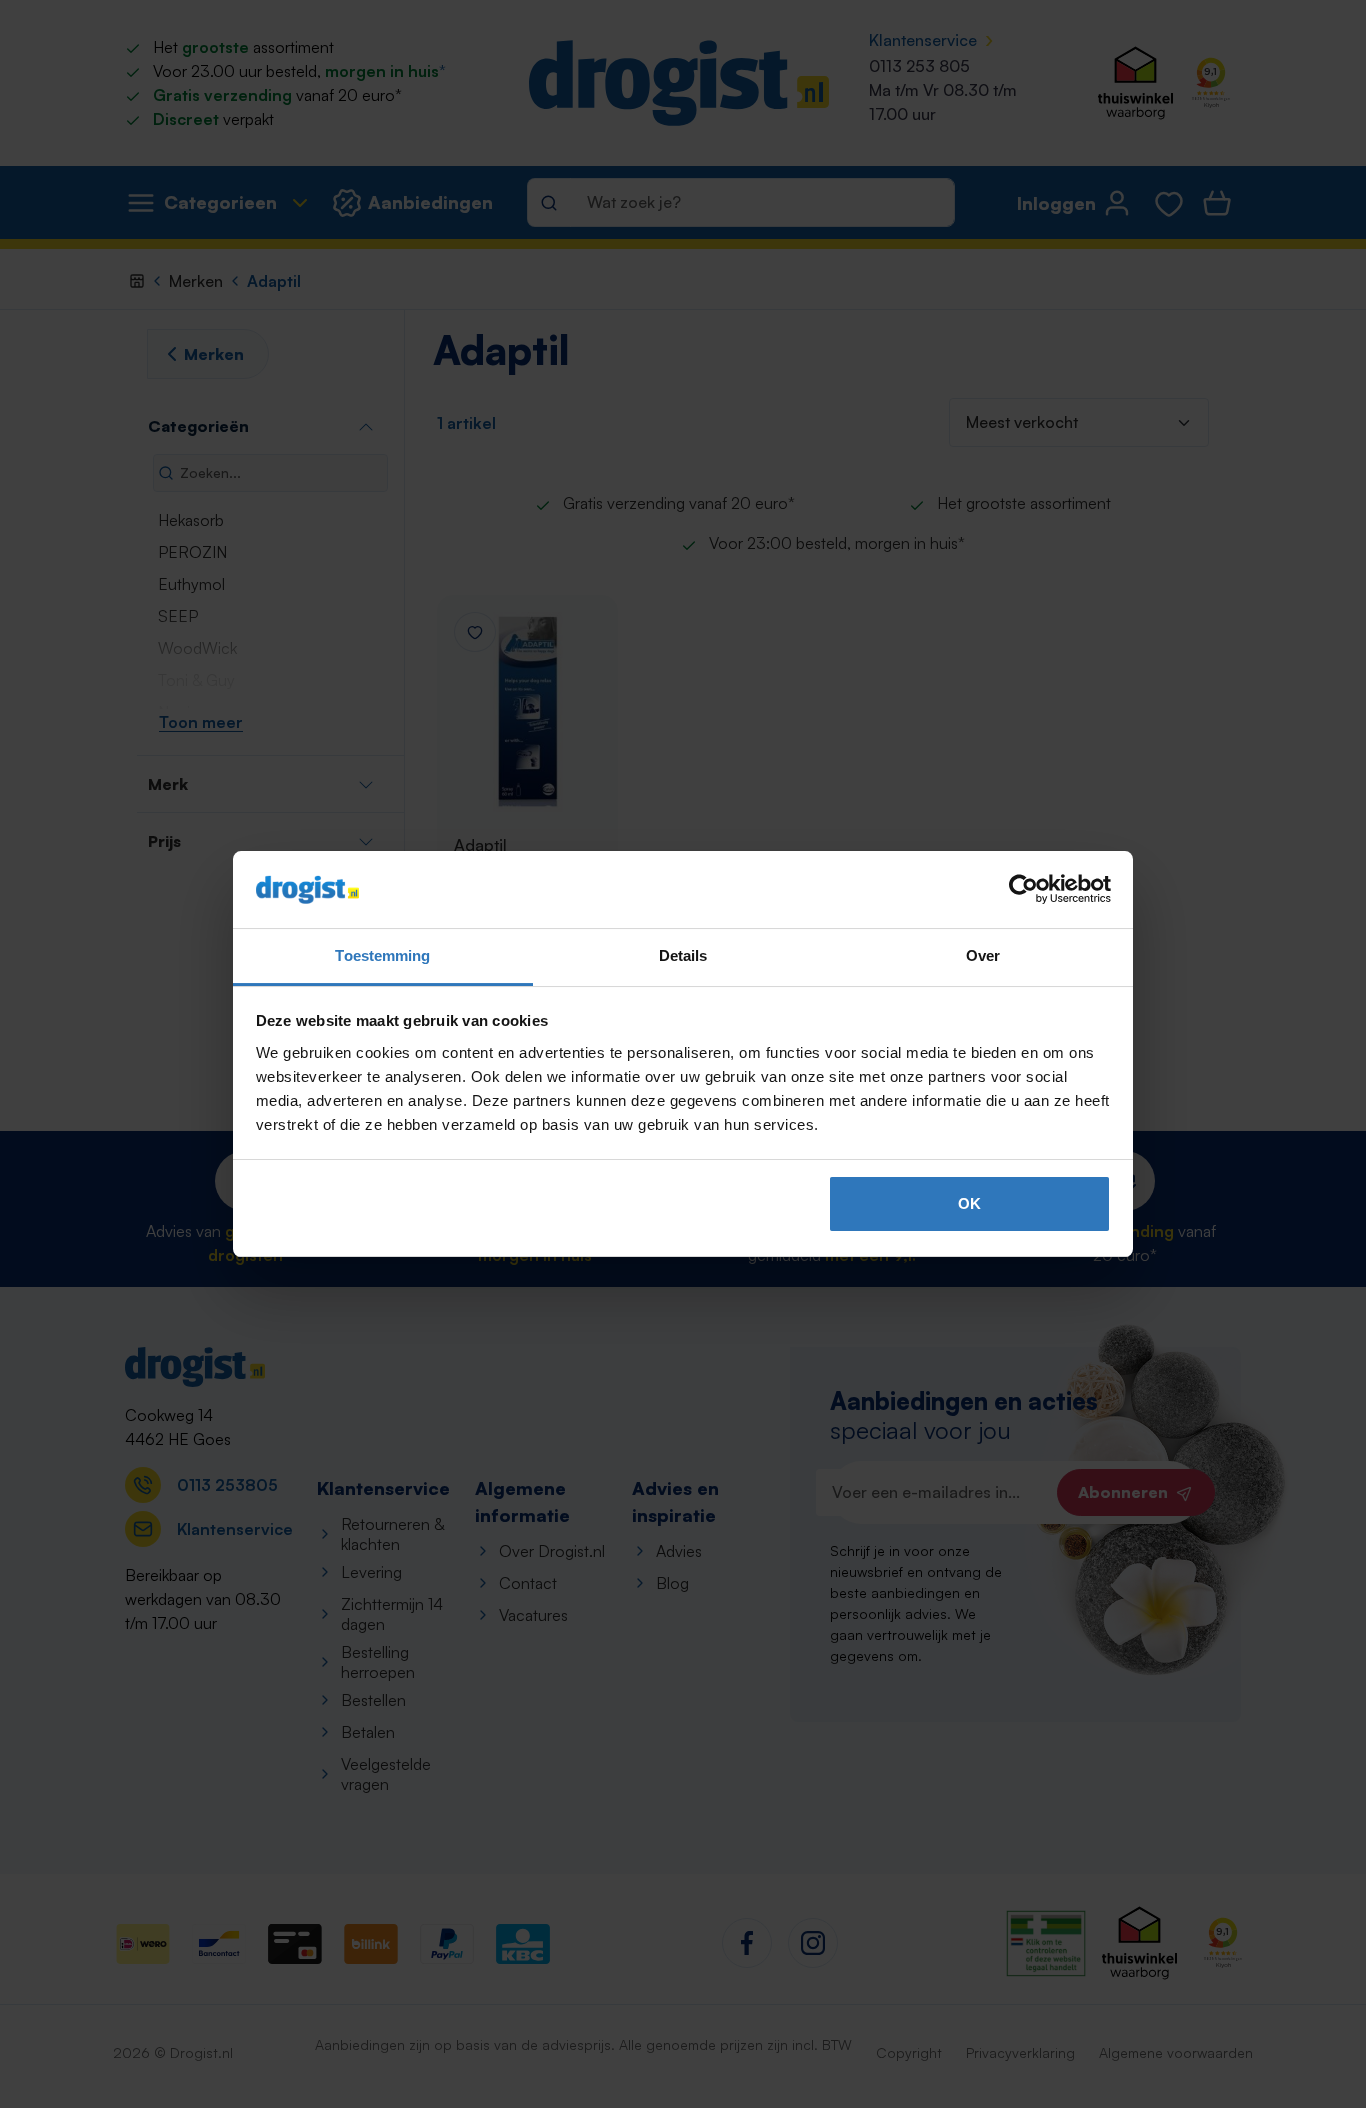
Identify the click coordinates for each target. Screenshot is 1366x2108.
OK (969, 1203)
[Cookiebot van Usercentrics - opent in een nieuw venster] (1023, 890)
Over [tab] (983, 955)
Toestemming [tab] (382, 955)
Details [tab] (683, 955)
